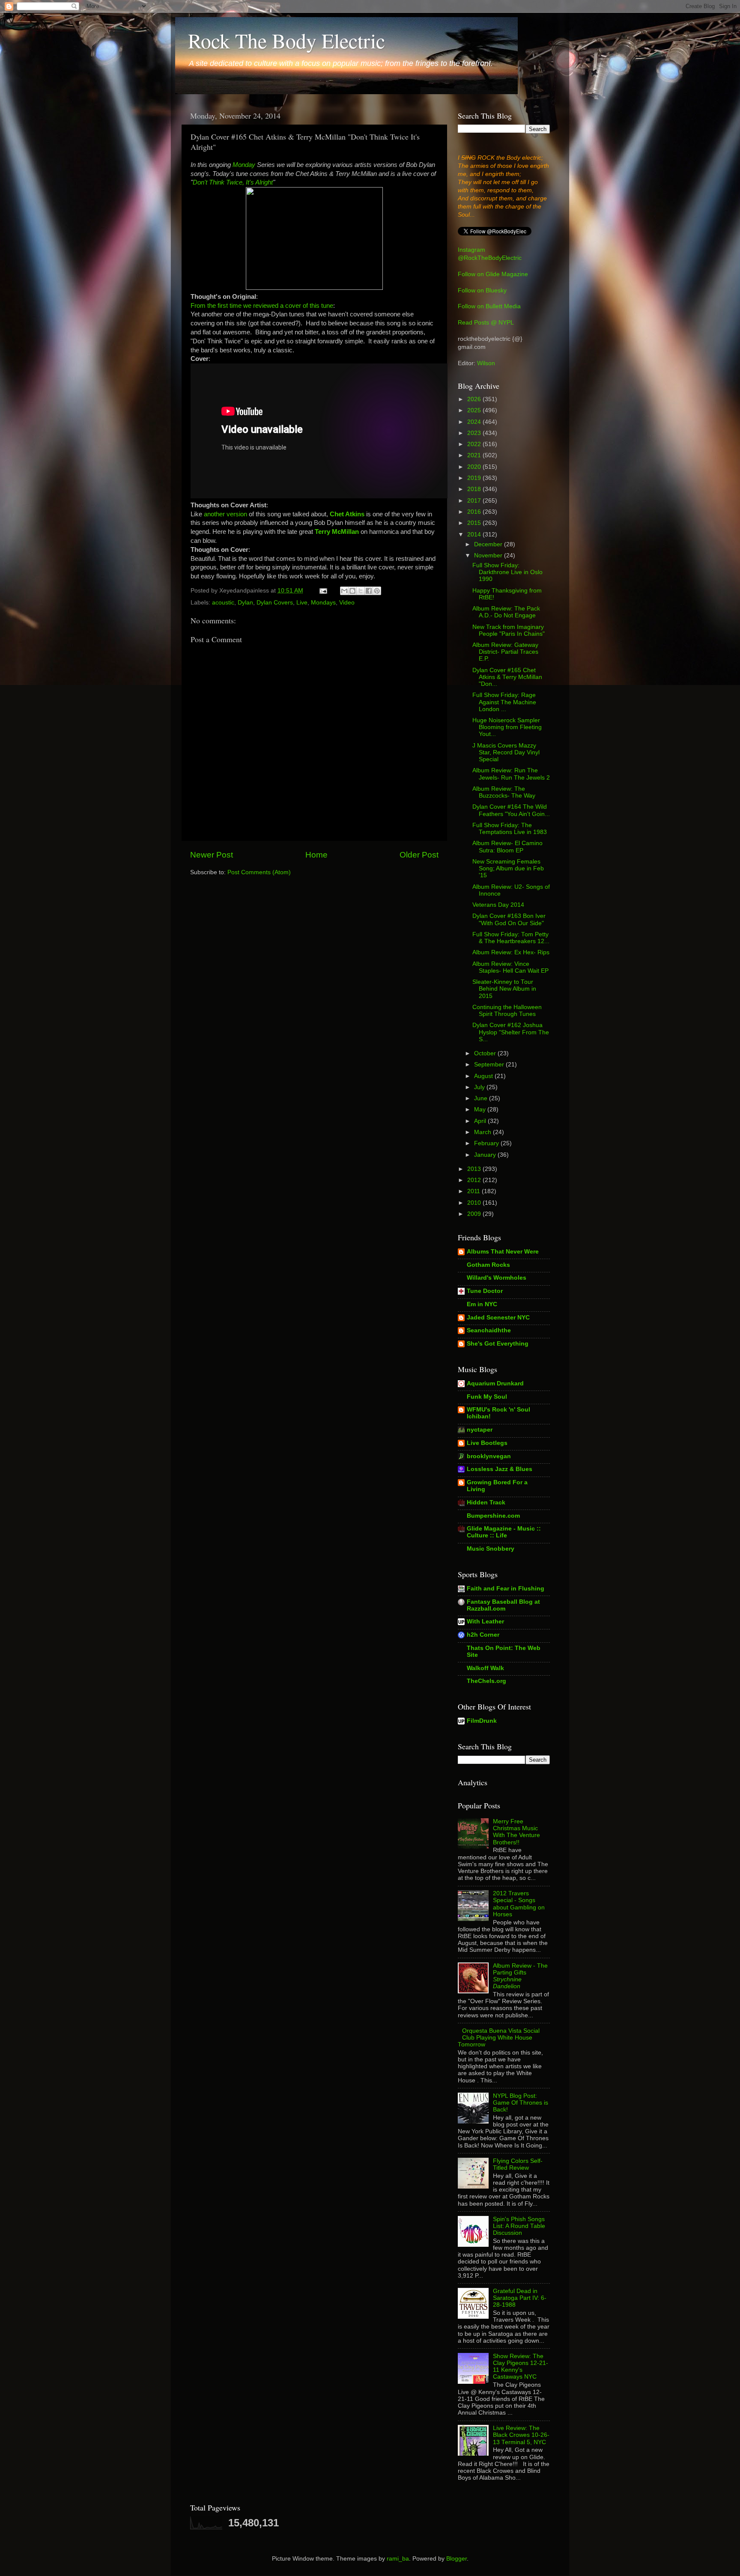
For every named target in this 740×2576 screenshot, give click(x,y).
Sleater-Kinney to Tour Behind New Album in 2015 (504, 989)
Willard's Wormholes (497, 1278)
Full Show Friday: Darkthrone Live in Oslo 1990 (507, 572)
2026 (475, 399)
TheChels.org (486, 1681)
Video (347, 603)
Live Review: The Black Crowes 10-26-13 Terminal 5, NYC (521, 2435)
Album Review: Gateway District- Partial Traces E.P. (505, 652)
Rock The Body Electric (286, 40)
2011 (474, 1191)
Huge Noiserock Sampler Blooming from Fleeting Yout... (507, 727)
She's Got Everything (498, 1344)
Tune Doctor (485, 1291)
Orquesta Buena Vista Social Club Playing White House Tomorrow (499, 2038)
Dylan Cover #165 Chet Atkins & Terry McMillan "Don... (507, 677)
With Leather (485, 1622)
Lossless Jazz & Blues (500, 1469)
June (482, 1098)
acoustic (223, 603)
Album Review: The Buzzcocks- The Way (504, 792)
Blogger (457, 2559)
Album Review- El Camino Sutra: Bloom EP (507, 847)
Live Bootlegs (487, 1443)
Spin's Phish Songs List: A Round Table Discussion (519, 2226)
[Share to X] (361, 591)
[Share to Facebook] (369, 591)
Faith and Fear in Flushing (506, 1589)
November (489, 555)
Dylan (245, 603)
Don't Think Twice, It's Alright (233, 182)
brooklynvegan (489, 1456)
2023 (475, 433)
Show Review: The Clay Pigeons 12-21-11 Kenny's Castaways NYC (521, 2367)
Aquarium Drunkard (495, 1383)
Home (316, 855)
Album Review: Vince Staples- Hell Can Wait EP (510, 967)
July (480, 1087)
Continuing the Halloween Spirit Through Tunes (507, 1011)
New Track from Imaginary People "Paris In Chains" (509, 630)
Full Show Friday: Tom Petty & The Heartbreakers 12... (511, 938)
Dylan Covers (275, 603)
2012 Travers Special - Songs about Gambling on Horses (519, 1904)
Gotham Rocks (488, 1265)
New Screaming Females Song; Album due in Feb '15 (508, 868)
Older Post (419, 855)
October (486, 1053)
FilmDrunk (482, 1721)
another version (225, 514)
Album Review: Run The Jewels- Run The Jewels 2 (511, 774)
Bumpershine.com (493, 1516)
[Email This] (344, 591)
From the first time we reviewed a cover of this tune (262, 306)
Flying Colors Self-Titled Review (518, 2164)
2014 (475, 535)
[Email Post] (323, 591)
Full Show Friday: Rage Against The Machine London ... (504, 702)
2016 (475, 512)
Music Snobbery (491, 1549)
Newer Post (212, 855)
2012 (475, 1180)
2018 (475, 489)
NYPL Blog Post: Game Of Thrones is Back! (521, 2103)
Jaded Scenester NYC (498, 1318)
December (489, 544)
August (484, 1076)
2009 (475, 1214)
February (487, 1143)
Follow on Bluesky (482, 290)
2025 (475, 410)
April (481, 1121)
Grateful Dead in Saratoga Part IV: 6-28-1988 (520, 2298)
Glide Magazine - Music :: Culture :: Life (504, 1532)
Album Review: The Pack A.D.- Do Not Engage (506, 612)
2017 (475, 501)
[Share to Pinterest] (377, 591)
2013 (475, 1169)
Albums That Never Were (503, 1252)
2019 (475, 478)
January (486, 1155)
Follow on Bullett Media (489, 306)
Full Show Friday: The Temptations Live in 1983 (510, 829)
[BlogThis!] (352, 591)
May (481, 1109)
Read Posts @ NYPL (486, 323)
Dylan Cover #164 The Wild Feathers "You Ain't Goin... (511, 810)
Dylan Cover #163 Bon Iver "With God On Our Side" (509, 919)
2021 (475, 455)
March (483, 1132)
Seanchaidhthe (489, 1330)
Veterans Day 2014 (498, 905)
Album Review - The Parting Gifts (520, 1976)
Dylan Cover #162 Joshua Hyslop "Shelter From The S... (511, 1032)
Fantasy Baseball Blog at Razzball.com (503, 1605)
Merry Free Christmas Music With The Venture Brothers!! (516, 1832)
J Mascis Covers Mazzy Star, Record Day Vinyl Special (506, 752)
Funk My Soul (487, 1397)
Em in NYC (482, 1304)
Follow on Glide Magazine (493, 274)
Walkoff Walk (485, 1668)
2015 (475, 523)
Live (302, 603)
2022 (475, 444)
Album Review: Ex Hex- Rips (511, 952)
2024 (475, 422)
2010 (475, 1203)
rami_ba (398, 2559)
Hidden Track (486, 1502)
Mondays (323, 603)
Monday (244, 165)
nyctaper (480, 1430)
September (490, 1065)
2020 (475, 467)
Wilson (486, 363)
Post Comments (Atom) (259, 872)
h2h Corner (483, 1635)
